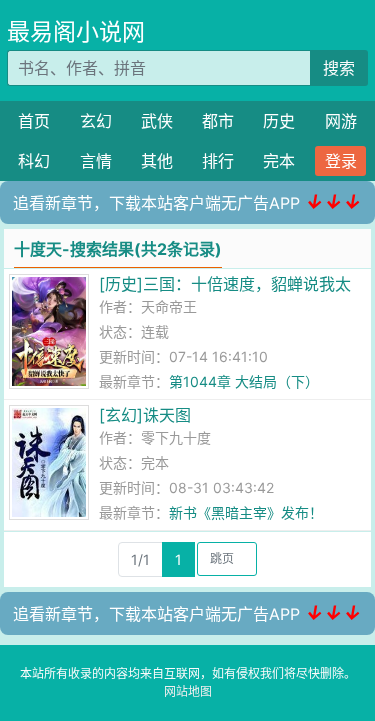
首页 (34, 121)
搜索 (339, 68)
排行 (218, 161)
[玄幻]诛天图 (145, 415)
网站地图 (188, 691)
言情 (96, 161)
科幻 (34, 161)
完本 (279, 161)
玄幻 (96, 121)
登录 (341, 161)
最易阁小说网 (76, 32)
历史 (279, 121)
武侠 (157, 121)
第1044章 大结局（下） (244, 381)
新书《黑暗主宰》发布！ (246, 512)
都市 (218, 121)
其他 (157, 161)
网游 (341, 121)
